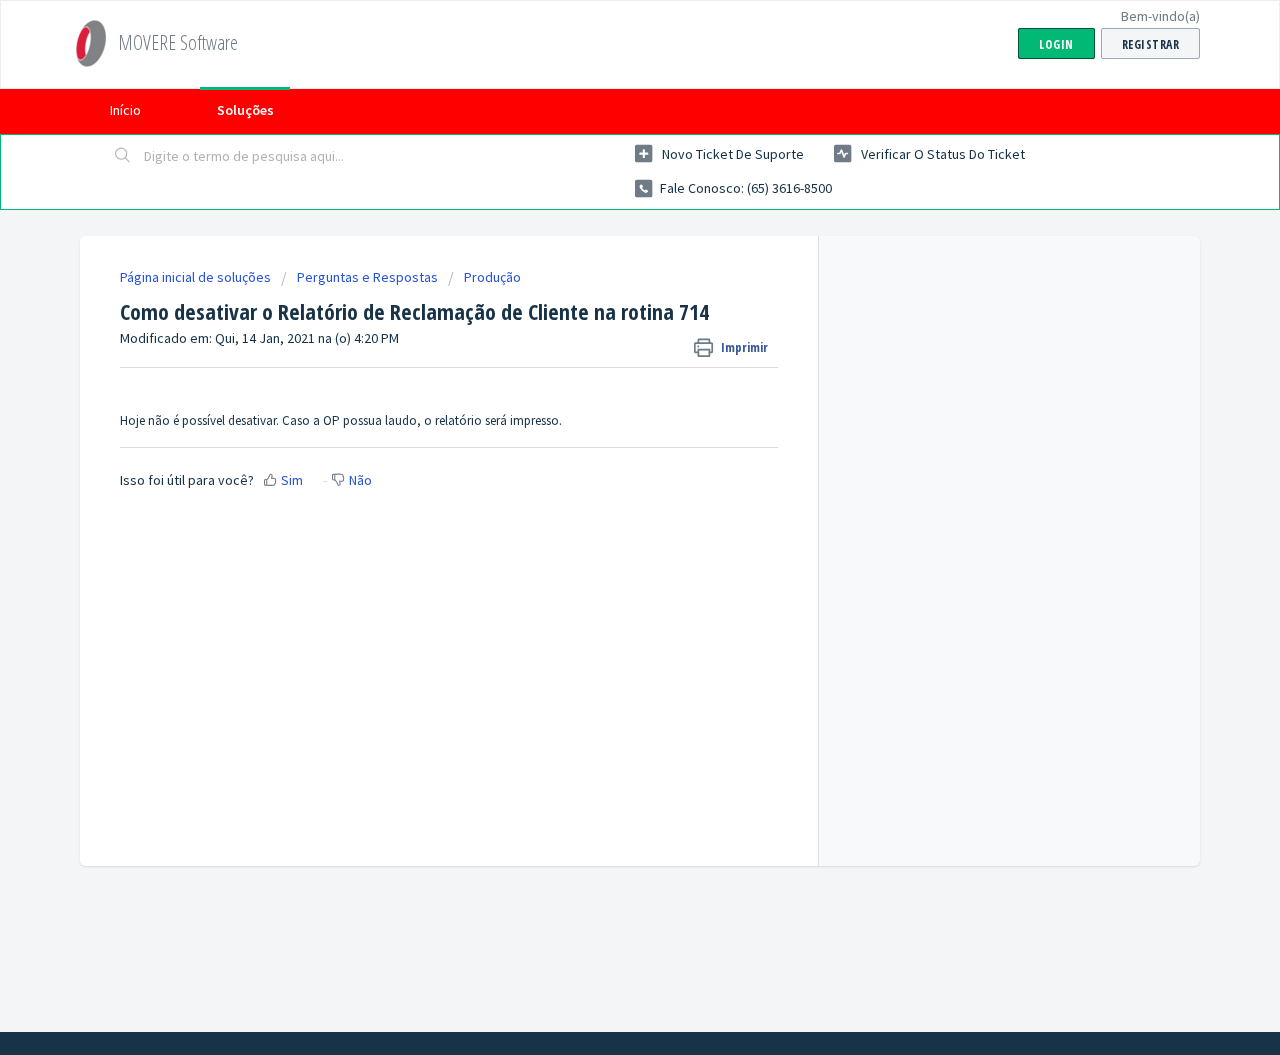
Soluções (245, 110)
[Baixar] (603, 264)
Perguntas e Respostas (367, 277)
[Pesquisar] (123, 157)
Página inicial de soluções (197, 277)
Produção (492, 277)
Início (125, 110)
